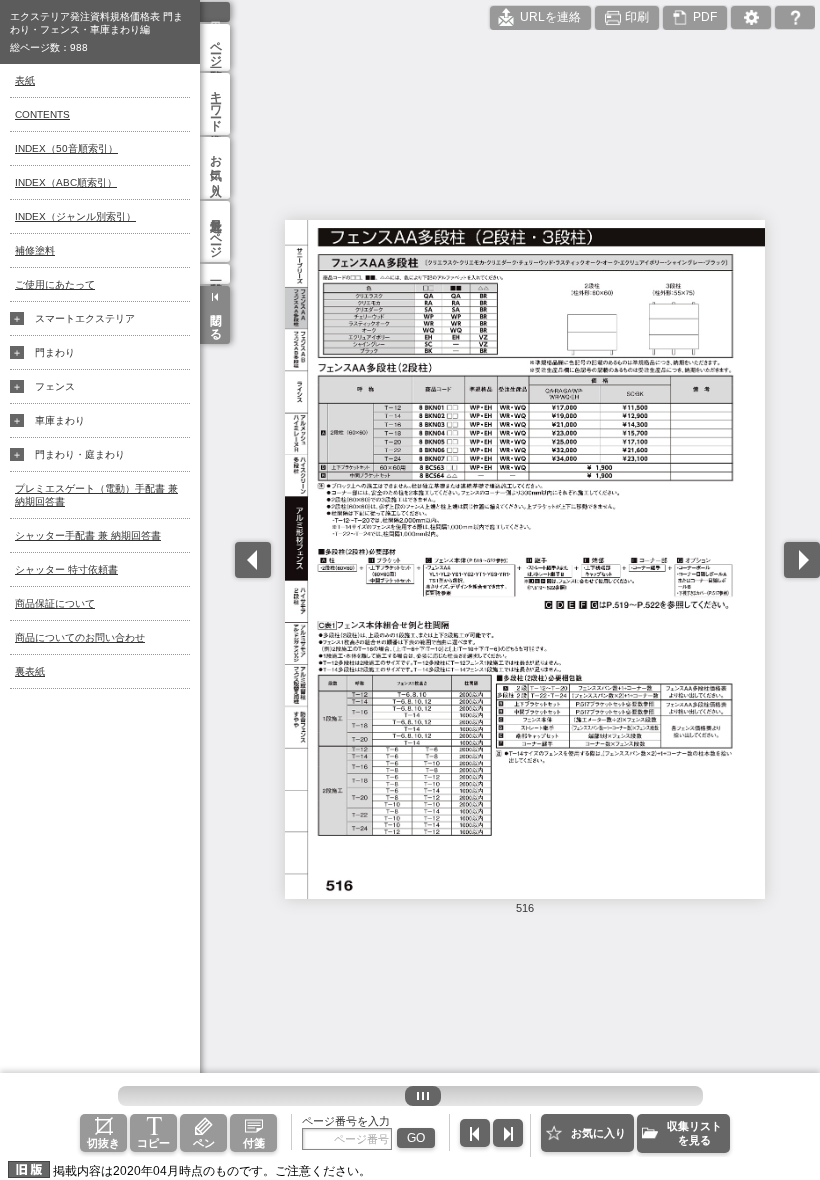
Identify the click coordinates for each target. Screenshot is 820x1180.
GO (416, 1138)
